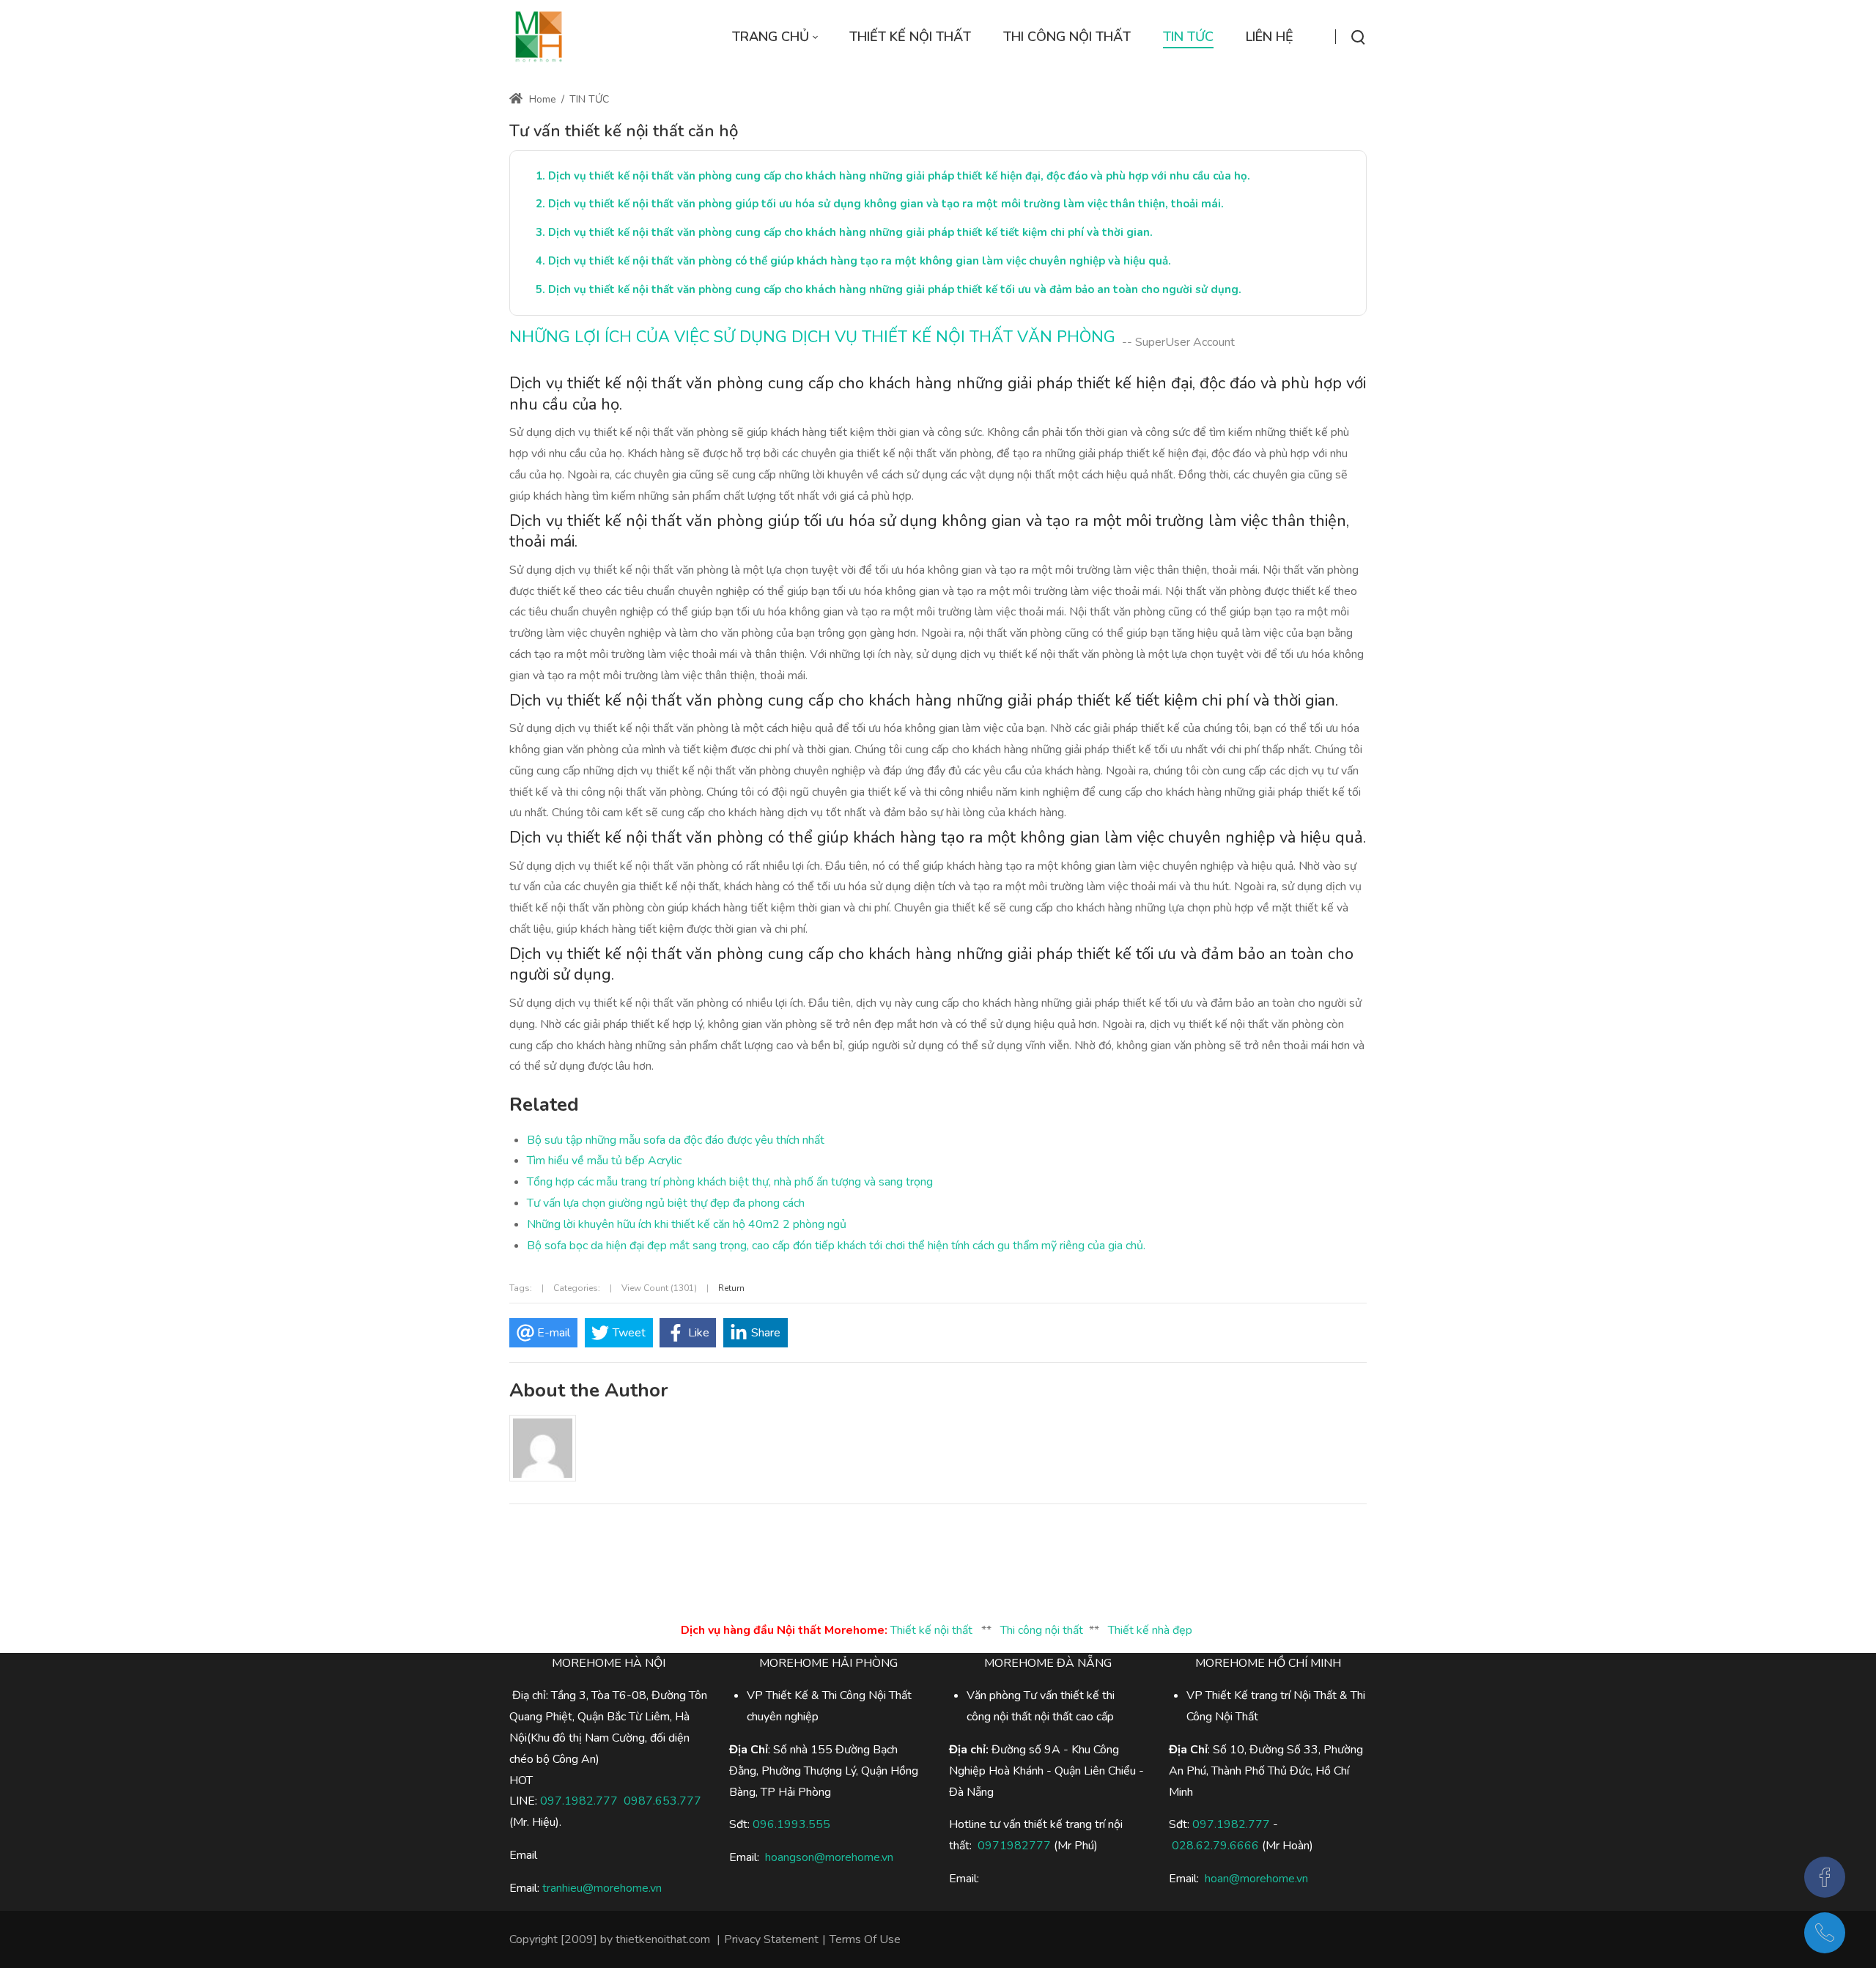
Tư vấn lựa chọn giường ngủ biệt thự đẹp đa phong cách (666, 1203)
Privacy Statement (771, 1939)
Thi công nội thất (1042, 1630)
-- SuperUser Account (1178, 342)
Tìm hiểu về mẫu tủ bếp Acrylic (604, 1161)
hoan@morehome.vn (1256, 1879)
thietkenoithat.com (663, 1939)
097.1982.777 (579, 1801)
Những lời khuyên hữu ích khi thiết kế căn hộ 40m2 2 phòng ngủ (687, 1224)
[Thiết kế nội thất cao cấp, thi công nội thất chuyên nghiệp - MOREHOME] (539, 37)
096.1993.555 (791, 1824)
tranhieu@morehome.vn (602, 1888)
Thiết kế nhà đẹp (1150, 1630)
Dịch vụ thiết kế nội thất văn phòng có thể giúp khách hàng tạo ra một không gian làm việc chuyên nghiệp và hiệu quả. (860, 261)
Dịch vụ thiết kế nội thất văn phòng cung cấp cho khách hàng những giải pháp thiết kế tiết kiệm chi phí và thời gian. (850, 232)
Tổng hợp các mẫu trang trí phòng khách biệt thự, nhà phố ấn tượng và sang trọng (730, 1182)
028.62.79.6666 (1215, 1846)
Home (541, 99)
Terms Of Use (865, 1939)
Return (731, 1288)
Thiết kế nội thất (931, 1630)
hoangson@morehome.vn (829, 1857)
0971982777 (1014, 1846)
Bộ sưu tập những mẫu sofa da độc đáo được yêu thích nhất (676, 1140)
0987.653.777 (662, 1801)
